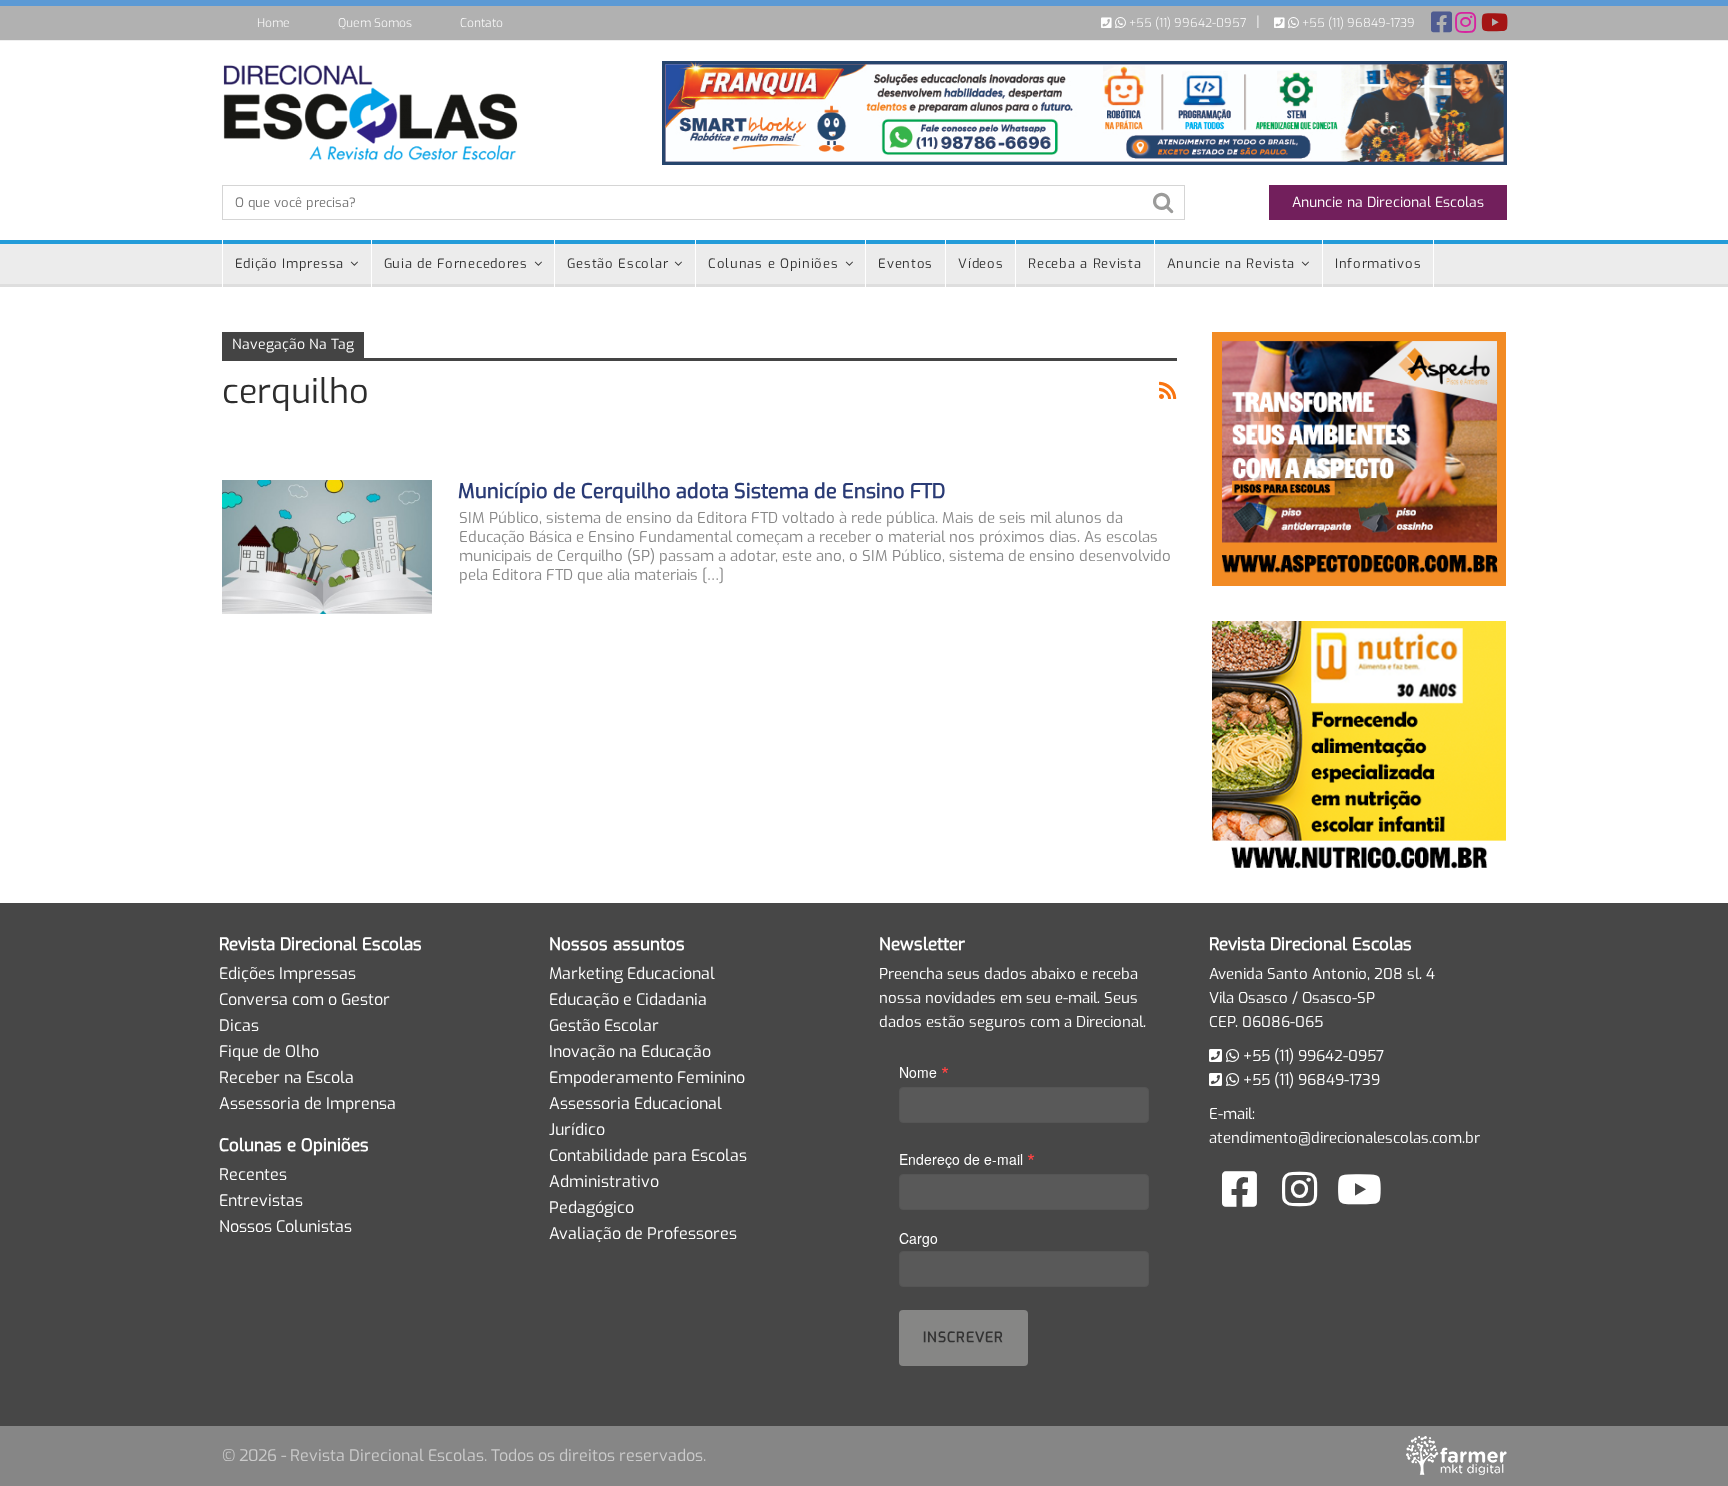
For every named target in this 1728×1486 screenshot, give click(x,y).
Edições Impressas (287, 973)
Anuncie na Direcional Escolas (1388, 202)
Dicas (239, 1025)
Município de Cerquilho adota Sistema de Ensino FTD (701, 491)
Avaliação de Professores (643, 1233)
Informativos (1378, 263)
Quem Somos (375, 23)
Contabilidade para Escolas (648, 1155)
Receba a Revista (1084, 263)
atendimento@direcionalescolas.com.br (1344, 1138)
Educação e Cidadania (628, 999)
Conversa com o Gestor (304, 999)
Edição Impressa (290, 263)
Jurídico (577, 1129)
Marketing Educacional (632, 973)
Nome (924, 1071)
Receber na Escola (286, 1077)
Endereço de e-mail (967, 1158)
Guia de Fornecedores (456, 263)
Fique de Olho (269, 1051)
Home (273, 23)
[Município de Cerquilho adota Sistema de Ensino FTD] (327, 547)
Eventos (905, 263)
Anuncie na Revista (1231, 263)
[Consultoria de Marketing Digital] (1456, 1455)
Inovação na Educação (630, 1051)
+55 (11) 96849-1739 (1357, 23)
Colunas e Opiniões (773, 263)
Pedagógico (591, 1207)
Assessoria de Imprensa (307, 1103)
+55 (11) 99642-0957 (1186, 23)
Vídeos (980, 263)
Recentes (253, 1174)
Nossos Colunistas (285, 1226)
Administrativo (604, 1181)
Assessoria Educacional (635, 1103)
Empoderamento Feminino (647, 1077)
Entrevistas (261, 1200)
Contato (481, 23)
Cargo (918, 1238)
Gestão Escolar (617, 263)
